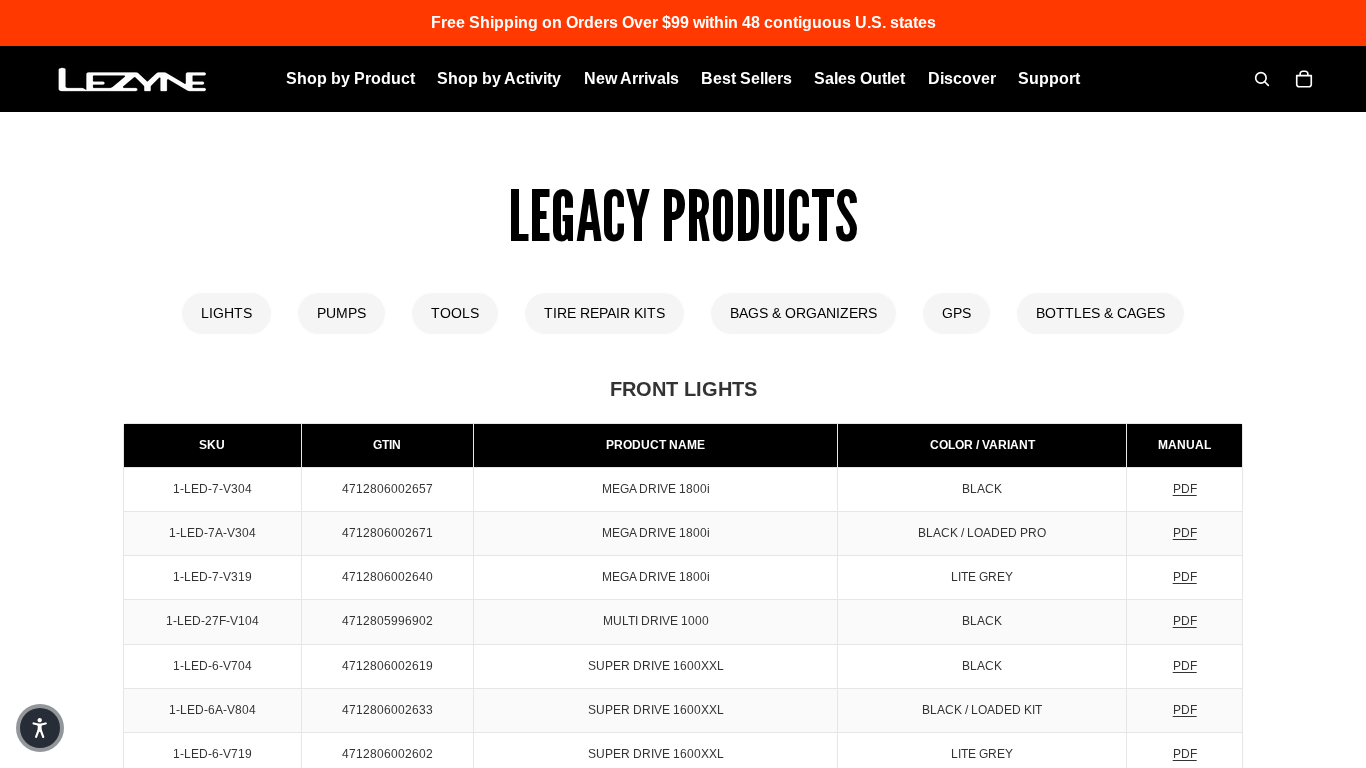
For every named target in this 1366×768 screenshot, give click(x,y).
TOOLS (455, 313)
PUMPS (341, 313)
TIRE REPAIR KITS (604, 313)
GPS (956, 313)
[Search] (1262, 79)
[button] (40, 728)
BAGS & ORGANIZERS (803, 313)
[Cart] (1304, 79)
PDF (1185, 489)
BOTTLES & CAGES (1100, 313)
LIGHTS (226, 313)
